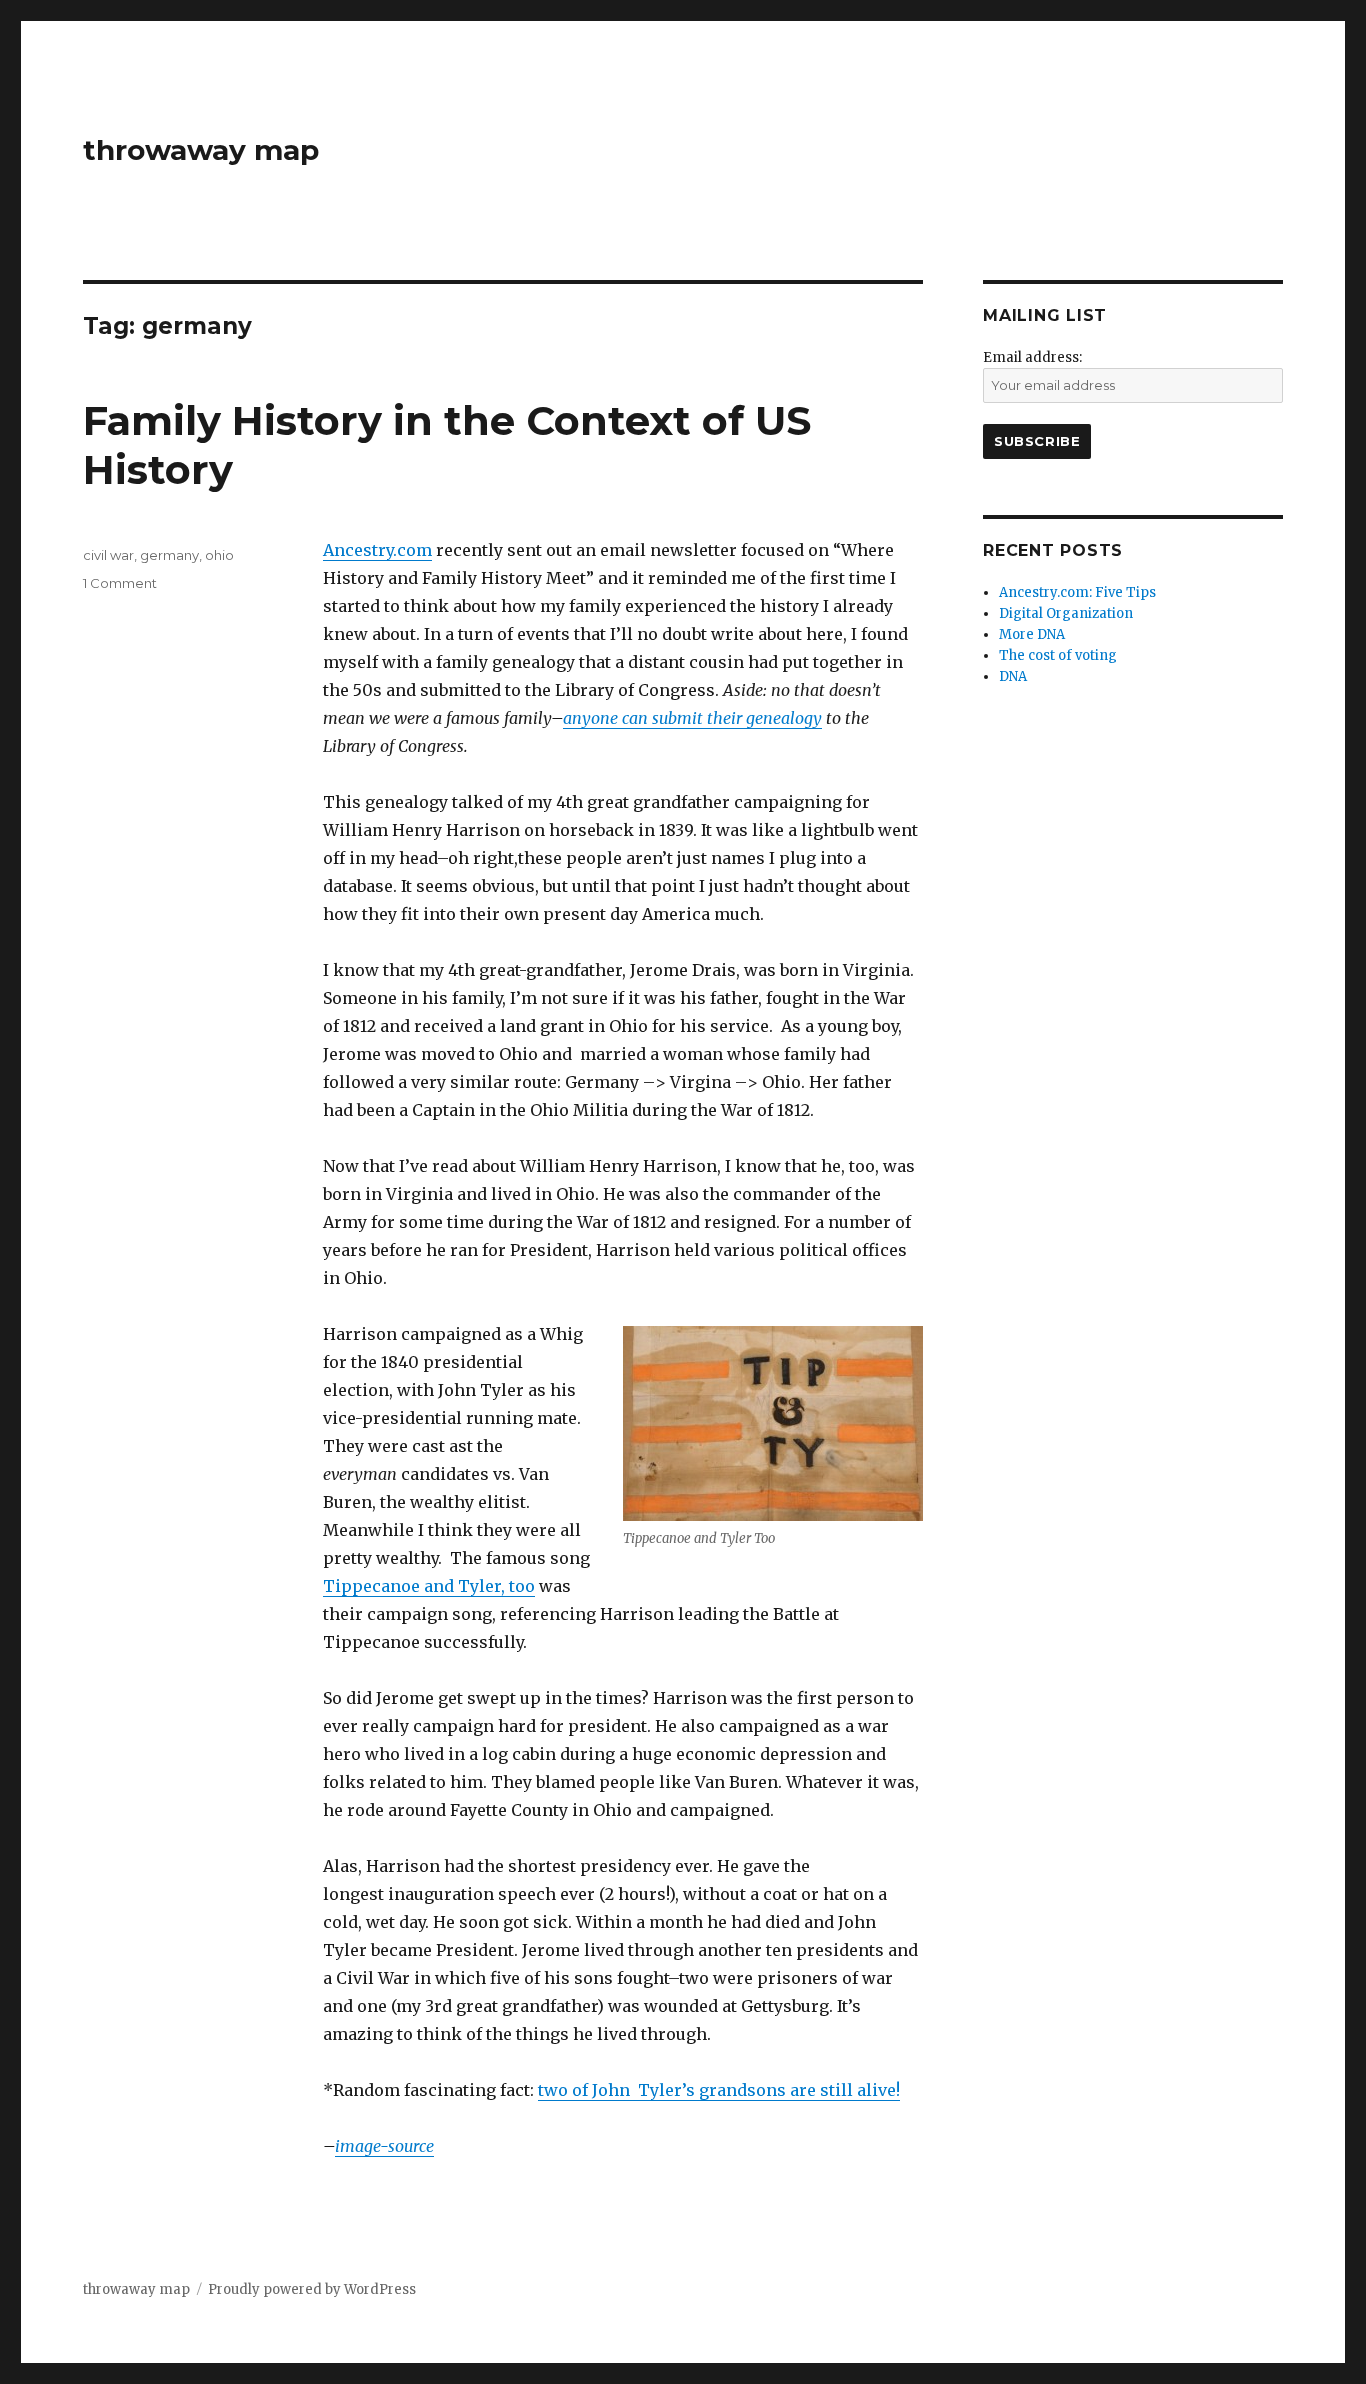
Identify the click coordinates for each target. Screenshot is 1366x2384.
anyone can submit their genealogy (692, 718)
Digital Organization (1066, 613)
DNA (1013, 676)
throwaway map (201, 150)
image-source (384, 2146)
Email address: (1032, 357)
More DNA (1032, 634)
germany (169, 555)
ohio (219, 555)
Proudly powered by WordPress (312, 2289)
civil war (108, 555)
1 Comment (120, 583)
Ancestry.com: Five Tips (1077, 592)
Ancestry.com (377, 550)
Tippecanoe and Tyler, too (429, 1586)
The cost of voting (1058, 655)
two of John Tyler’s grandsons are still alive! (719, 2090)
